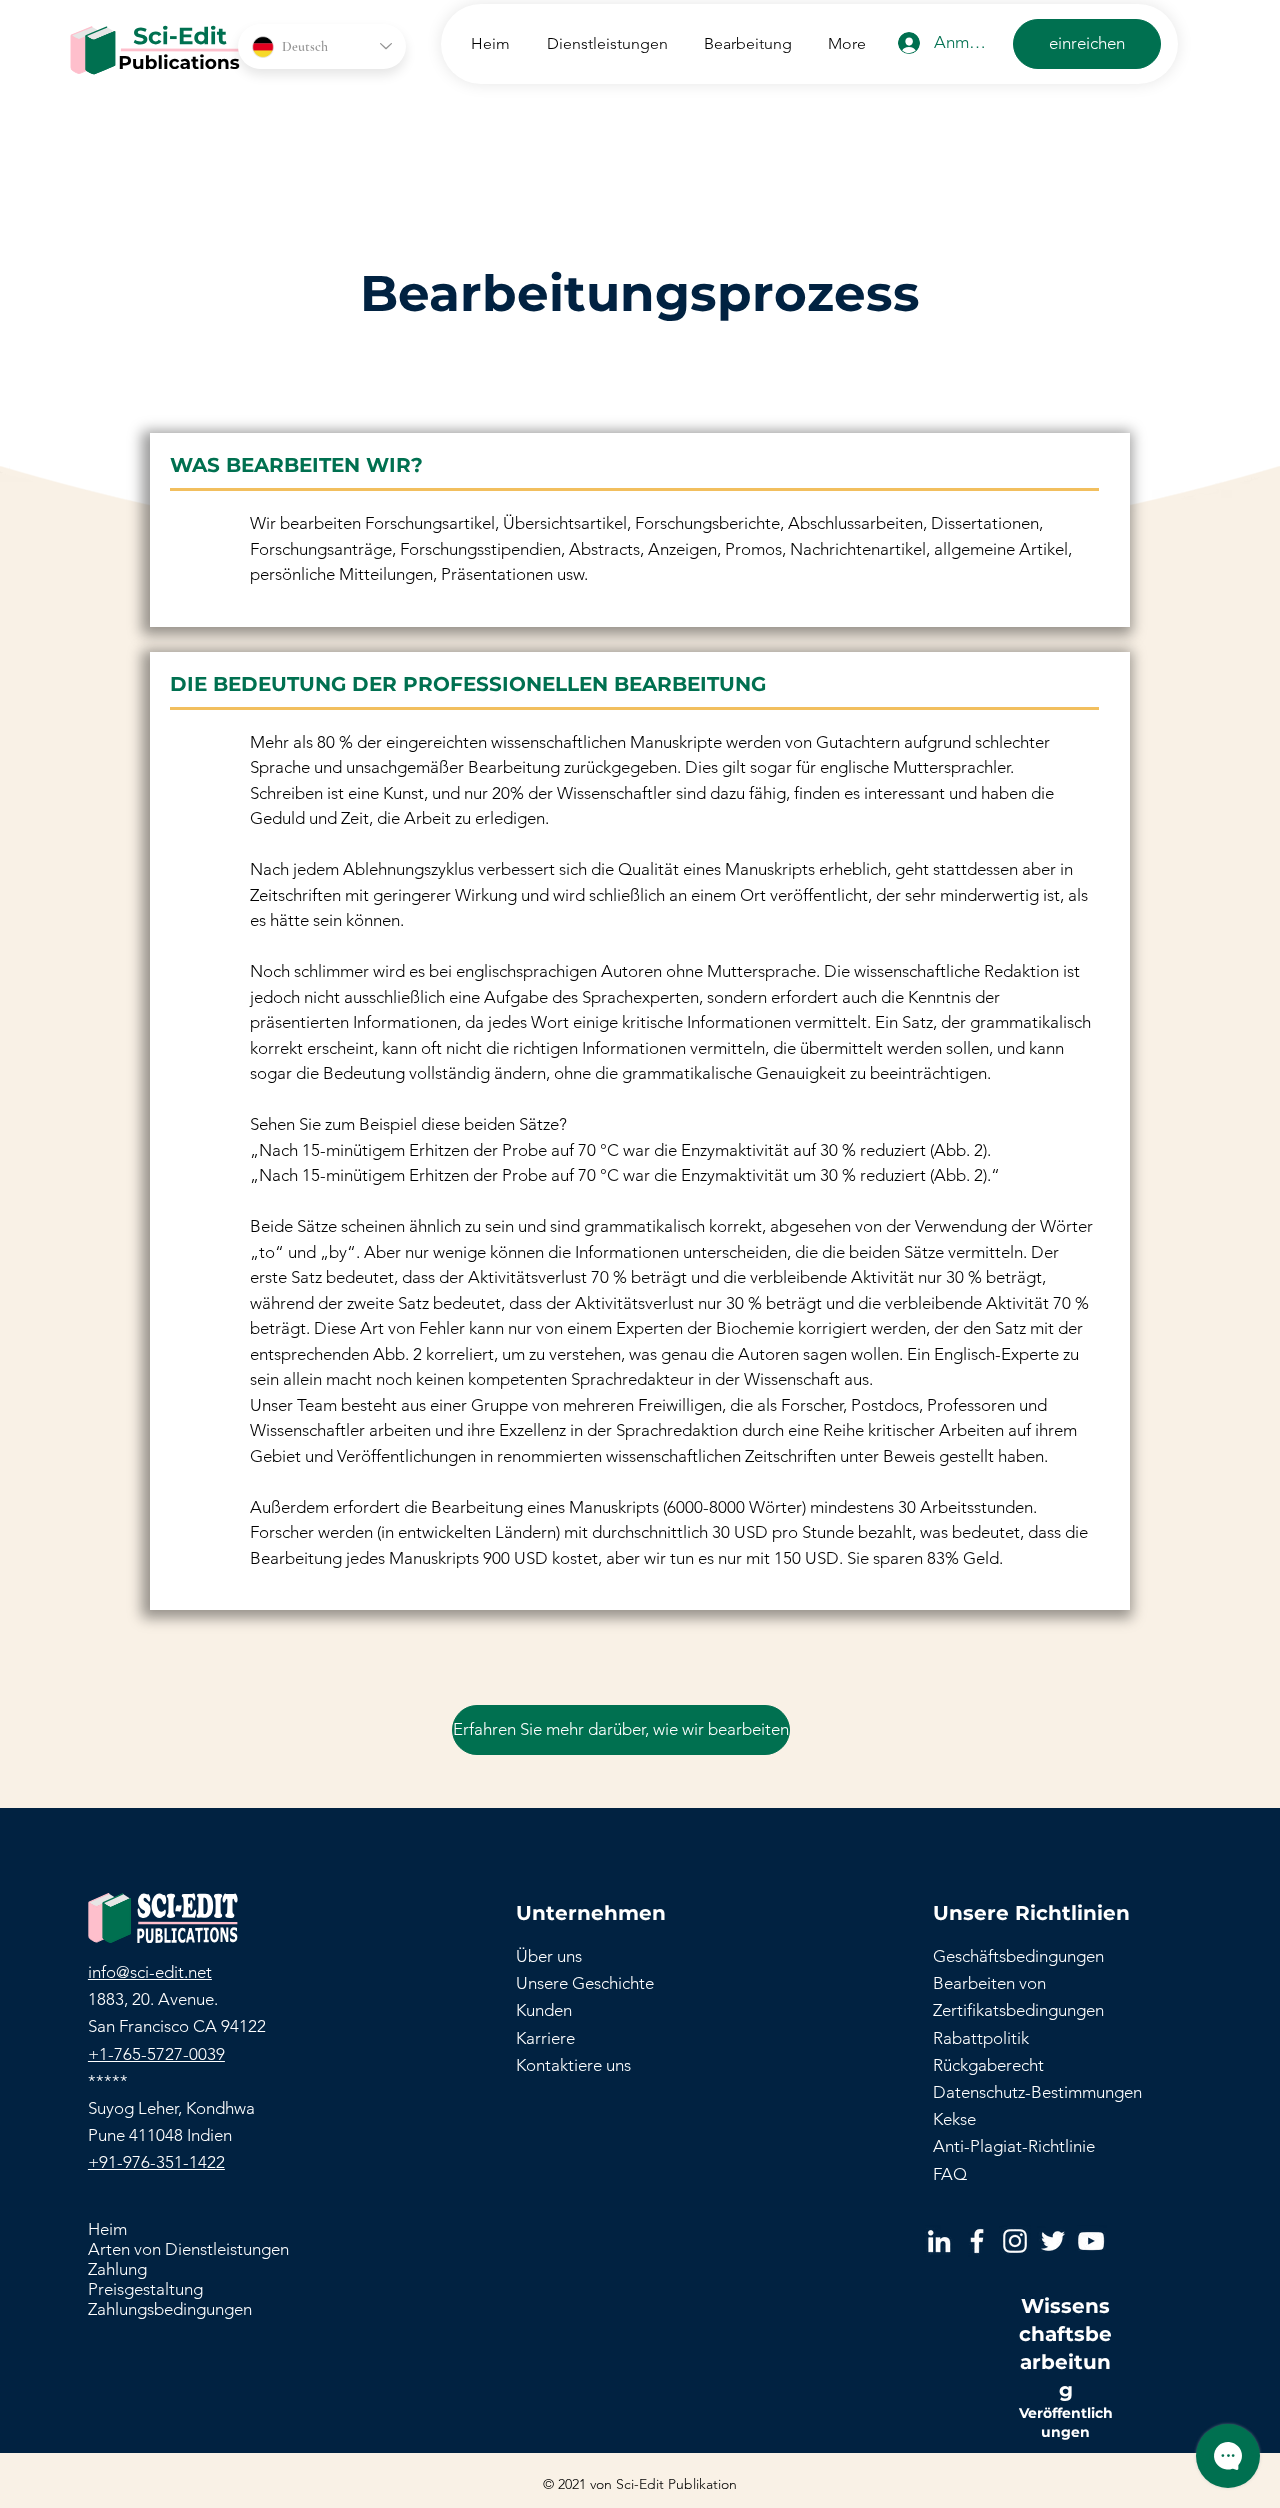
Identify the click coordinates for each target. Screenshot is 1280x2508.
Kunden (544, 2010)
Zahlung (117, 2269)
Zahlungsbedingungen (170, 2309)
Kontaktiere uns (573, 2065)
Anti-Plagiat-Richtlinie (1014, 2146)
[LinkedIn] (939, 2241)
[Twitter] (1053, 2241)
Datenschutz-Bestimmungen (1037, 2092)
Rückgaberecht (988, 2065)
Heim (107, 2229)
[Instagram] (1015, 2241)
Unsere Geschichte (585, 1983)
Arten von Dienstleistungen (188, 2249)
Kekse (954, 2119)
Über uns (549, 1956)
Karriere (545, 2038)
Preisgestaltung (145, 2289)
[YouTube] (1091, 2241)
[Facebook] (977, 2241)
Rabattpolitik (981, 2038)
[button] (604, 43)
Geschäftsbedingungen (1018, 1956)
